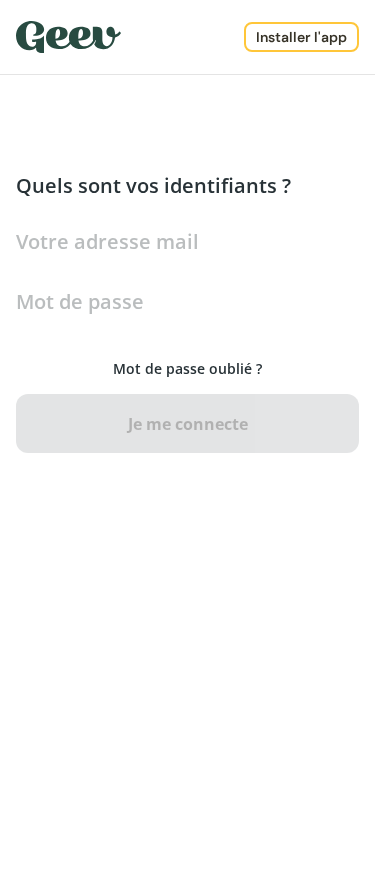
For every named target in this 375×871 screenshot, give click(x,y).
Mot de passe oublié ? (187, 368)
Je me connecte (188, 424)
